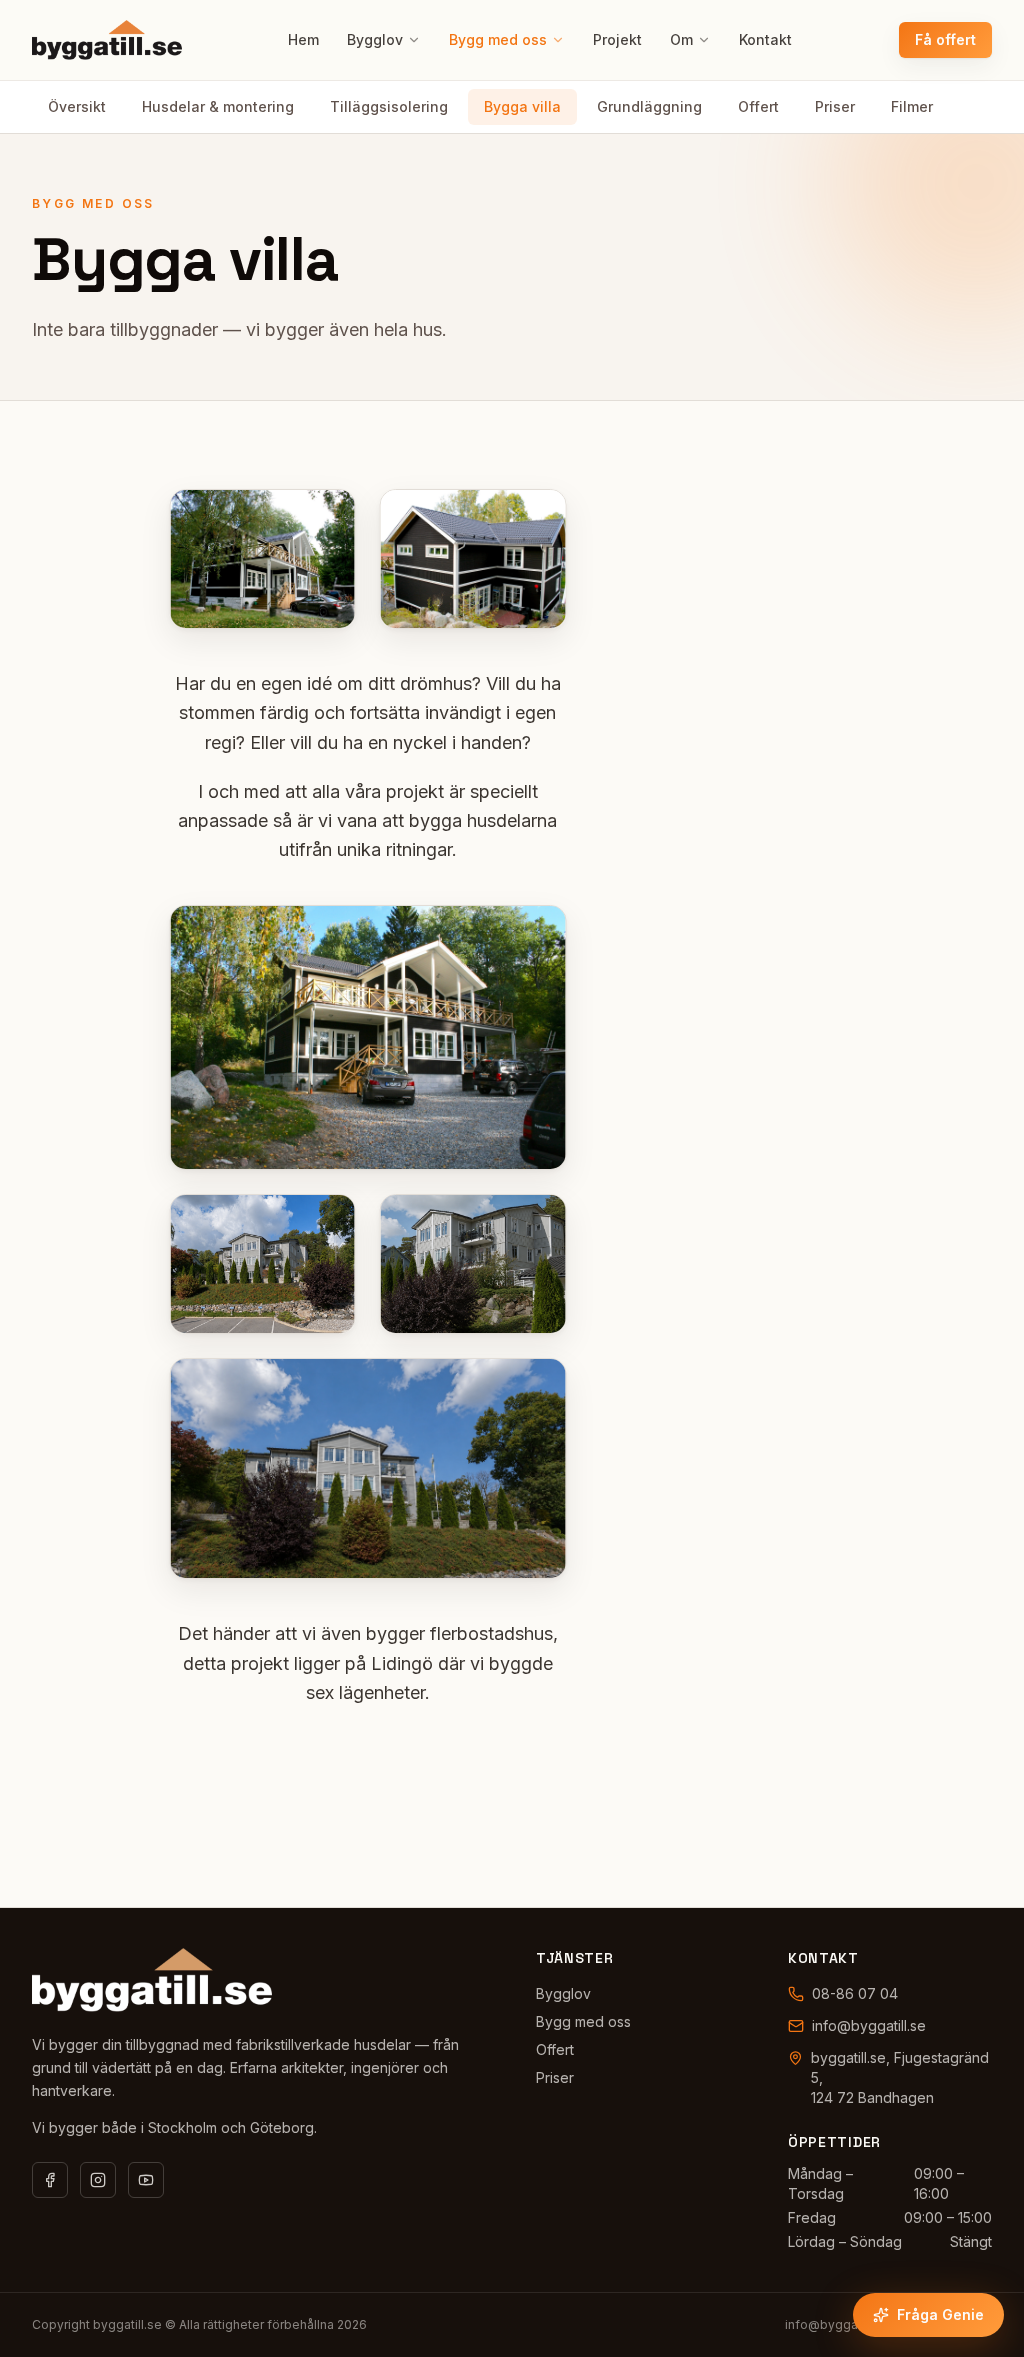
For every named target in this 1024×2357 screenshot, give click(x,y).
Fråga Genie (940, 2314)
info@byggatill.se (869, 2025)
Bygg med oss (498, 39)
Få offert (945, 39)
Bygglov (375, 39)
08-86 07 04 (855, 1993)
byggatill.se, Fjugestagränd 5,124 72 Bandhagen (900, 2077)
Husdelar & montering (218, 106)
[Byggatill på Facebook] (50, 2180)
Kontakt (765, 39)
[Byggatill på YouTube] (146, 2180)
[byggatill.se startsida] (152, 1980)
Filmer (912, 106)
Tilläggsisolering (389, 106)
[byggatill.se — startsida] (107, 40)
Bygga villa (522, 106)
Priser (835, 106)
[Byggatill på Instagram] (98, 2180)
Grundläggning (649, 106)
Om (681, 39)
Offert (758, 106)
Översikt (77, 106)
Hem (303, 39)
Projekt (617, 39)
